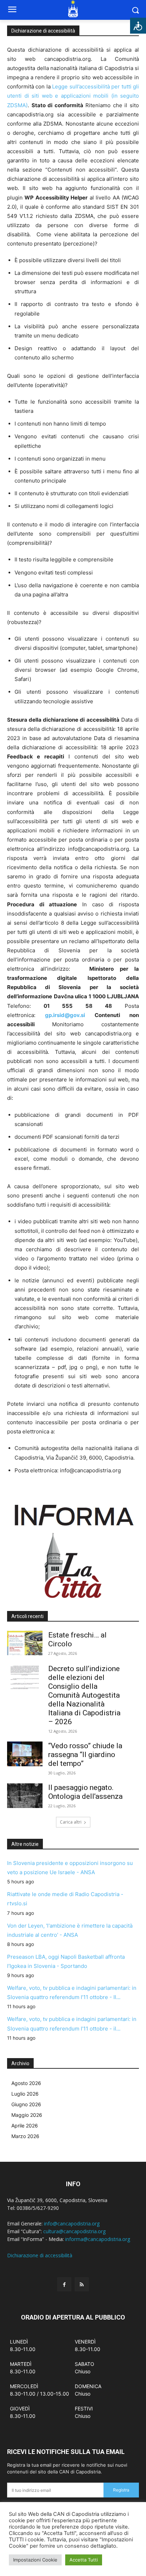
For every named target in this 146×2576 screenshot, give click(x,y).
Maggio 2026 (27, 2115)
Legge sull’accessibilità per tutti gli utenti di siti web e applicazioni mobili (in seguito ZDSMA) (73, 96)
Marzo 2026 (25, 2136)
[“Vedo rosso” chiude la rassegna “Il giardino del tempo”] (25, 1754)
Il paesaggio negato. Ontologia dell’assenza (85, 1792)
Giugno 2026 (26, 2104)
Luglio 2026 (25, 2094)
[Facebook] (64, 2284)
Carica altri (71, 1822)
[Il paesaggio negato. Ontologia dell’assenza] (25, 1796)
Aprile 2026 (25, 2126)
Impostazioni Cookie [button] (35, 2560)
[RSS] (82, 2284)
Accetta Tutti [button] (84, 2560)
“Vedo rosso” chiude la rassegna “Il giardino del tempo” (85, 1755)
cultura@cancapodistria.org (74, 2231)
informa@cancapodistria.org (98, 2239)
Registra (121, 2490)
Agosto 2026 (26, 2083)
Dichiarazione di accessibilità (40, 2255)
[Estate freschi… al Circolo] (25, 1643)
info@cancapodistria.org (72, 2223)
